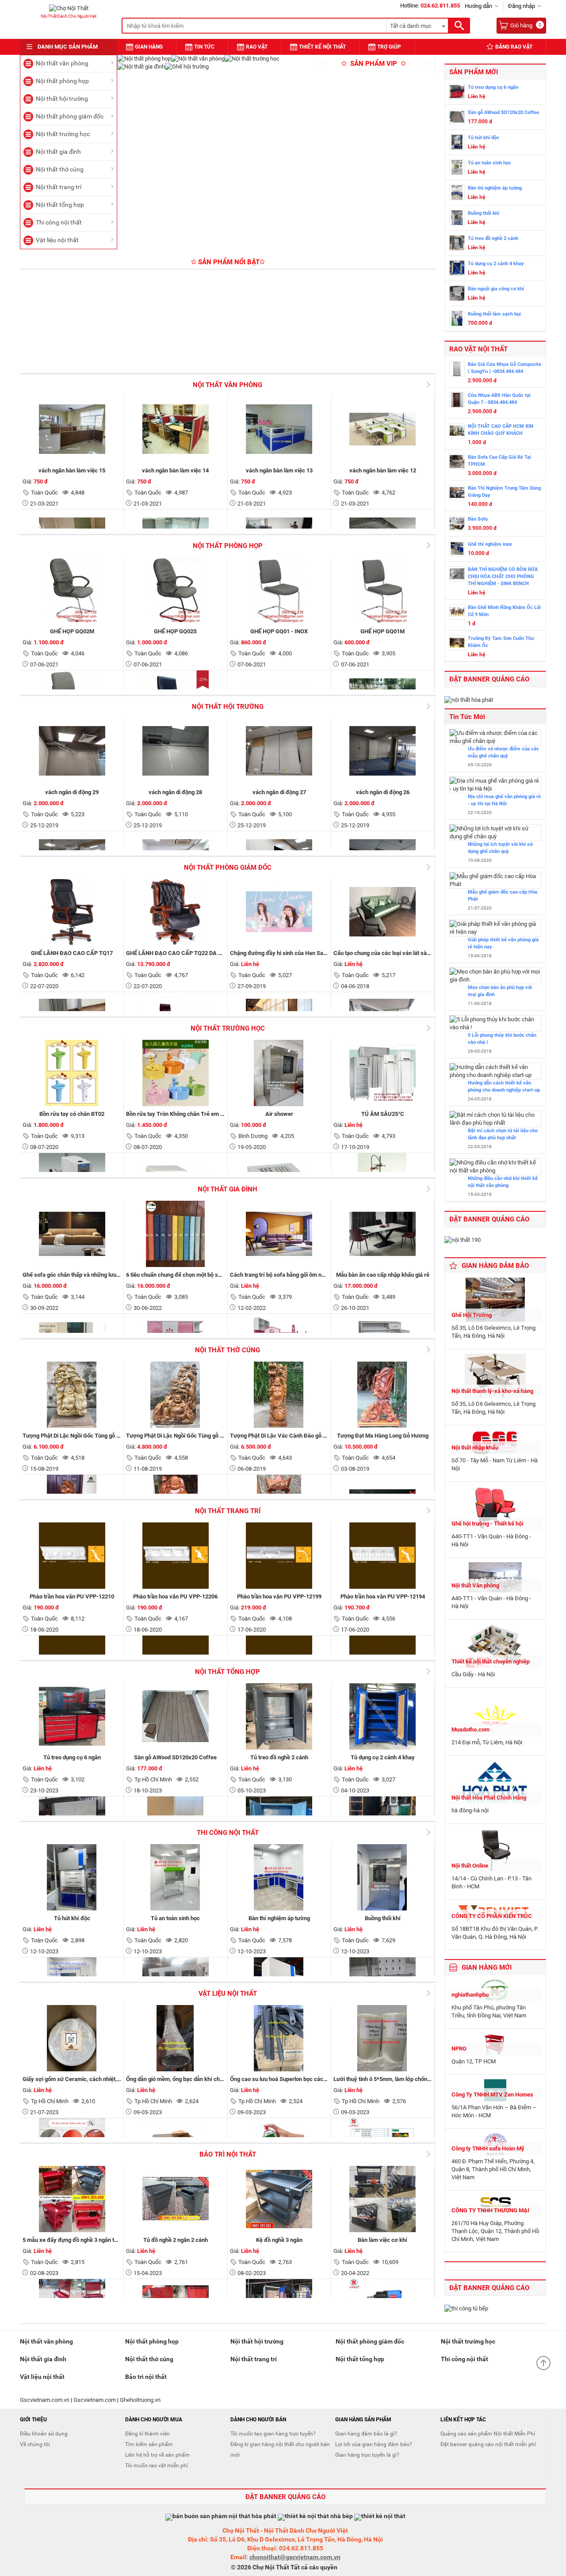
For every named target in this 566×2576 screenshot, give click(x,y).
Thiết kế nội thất (322, 47)
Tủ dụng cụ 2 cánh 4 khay (496, 264)
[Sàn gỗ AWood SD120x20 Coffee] (457, 118)
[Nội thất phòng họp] (144, 59)
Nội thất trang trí (59, 187)
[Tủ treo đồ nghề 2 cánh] (457, 244)
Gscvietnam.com (95, 2400)
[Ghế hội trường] (187, 67)
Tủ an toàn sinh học (490, 163)
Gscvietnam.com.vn (45, 2400)
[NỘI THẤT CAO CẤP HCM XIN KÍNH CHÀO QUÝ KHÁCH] (457, 432)
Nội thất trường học (63, 134)
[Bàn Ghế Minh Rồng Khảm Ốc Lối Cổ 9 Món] (457, 613)
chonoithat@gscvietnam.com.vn (295, 2557)
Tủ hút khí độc (484, 138)
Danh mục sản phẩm (68, 47)
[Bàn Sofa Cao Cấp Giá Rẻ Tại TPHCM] (457, 463)
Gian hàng (149, 47)
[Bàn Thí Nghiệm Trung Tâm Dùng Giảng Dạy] (457, 494)
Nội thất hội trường (62, 99)
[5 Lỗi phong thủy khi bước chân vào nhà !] (495, 1024)
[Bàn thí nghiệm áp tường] (457, 194)
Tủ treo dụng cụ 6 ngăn (493, 87)
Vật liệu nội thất (57, 240)
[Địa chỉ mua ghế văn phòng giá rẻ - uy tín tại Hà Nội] (495, 785)
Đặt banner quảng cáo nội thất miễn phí (488, 2444)
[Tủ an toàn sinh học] (457, 168)
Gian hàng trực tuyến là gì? (367, 2455)
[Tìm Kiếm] (459, 26)
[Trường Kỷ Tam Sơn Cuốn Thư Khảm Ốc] (457, 644)
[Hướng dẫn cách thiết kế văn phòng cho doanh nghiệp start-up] (495, 1071)
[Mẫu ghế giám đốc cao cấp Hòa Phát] (495, 880)
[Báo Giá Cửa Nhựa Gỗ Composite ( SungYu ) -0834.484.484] (457, 370)
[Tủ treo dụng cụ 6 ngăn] (457, 93)
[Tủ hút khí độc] (457, 143)
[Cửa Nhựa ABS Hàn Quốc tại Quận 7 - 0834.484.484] (457, 401)
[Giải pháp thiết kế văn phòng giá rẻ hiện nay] (495, 928)
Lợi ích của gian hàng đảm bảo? (374, 2444)
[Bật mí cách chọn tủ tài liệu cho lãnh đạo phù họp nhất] (495, 1119)
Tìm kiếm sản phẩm (149, 2444)
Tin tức (204, 47)
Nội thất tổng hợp (60, 205)
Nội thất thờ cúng (60, 169)
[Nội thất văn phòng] (198, 59)
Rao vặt (257, 47)
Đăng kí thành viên (147, 2434)
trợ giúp (389, 47)
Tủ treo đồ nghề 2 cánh (493, 238)
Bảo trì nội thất (228, 2154)
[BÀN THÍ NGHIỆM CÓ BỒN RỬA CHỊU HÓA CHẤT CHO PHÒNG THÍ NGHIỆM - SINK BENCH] (457, 575)
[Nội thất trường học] (252, 59)
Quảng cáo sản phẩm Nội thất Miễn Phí (488, 2434)
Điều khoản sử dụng (44, 2434)
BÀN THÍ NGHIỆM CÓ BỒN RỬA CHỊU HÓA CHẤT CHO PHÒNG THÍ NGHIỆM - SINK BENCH (503, 576)
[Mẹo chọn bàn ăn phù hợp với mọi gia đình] (495, 976)
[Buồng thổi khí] (457, 219)
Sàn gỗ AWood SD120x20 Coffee (503, 112)
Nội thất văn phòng (62, 63)
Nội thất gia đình (58, 152)
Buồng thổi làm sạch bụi (494, 314)
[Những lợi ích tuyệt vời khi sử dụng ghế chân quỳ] (495, 833)
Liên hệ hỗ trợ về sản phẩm (157, 2455)
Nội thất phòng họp (62, 81)
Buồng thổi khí (484, 213)
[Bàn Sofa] (457, 525)
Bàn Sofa (478, 519)
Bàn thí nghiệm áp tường (495, 188)
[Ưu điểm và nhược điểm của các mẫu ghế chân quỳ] (495, 737)
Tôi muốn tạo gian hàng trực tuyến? (273, 2434)
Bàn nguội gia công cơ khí (496, 289)
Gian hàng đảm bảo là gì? (366, 2434)
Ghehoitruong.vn (140, 2400)
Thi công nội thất (59, 222)
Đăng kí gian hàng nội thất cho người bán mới (280, 2450)
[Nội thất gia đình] (141, 67)
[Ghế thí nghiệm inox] (457, 550)
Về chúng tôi (35, 2444)
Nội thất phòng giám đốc (70, 116)
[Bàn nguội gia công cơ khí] (457, 294)
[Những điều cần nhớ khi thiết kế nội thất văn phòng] (495, 1167)
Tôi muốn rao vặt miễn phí (157, 2466)
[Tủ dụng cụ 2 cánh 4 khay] (457, 269)
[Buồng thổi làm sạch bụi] (457, 320)
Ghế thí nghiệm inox (490, 544)
